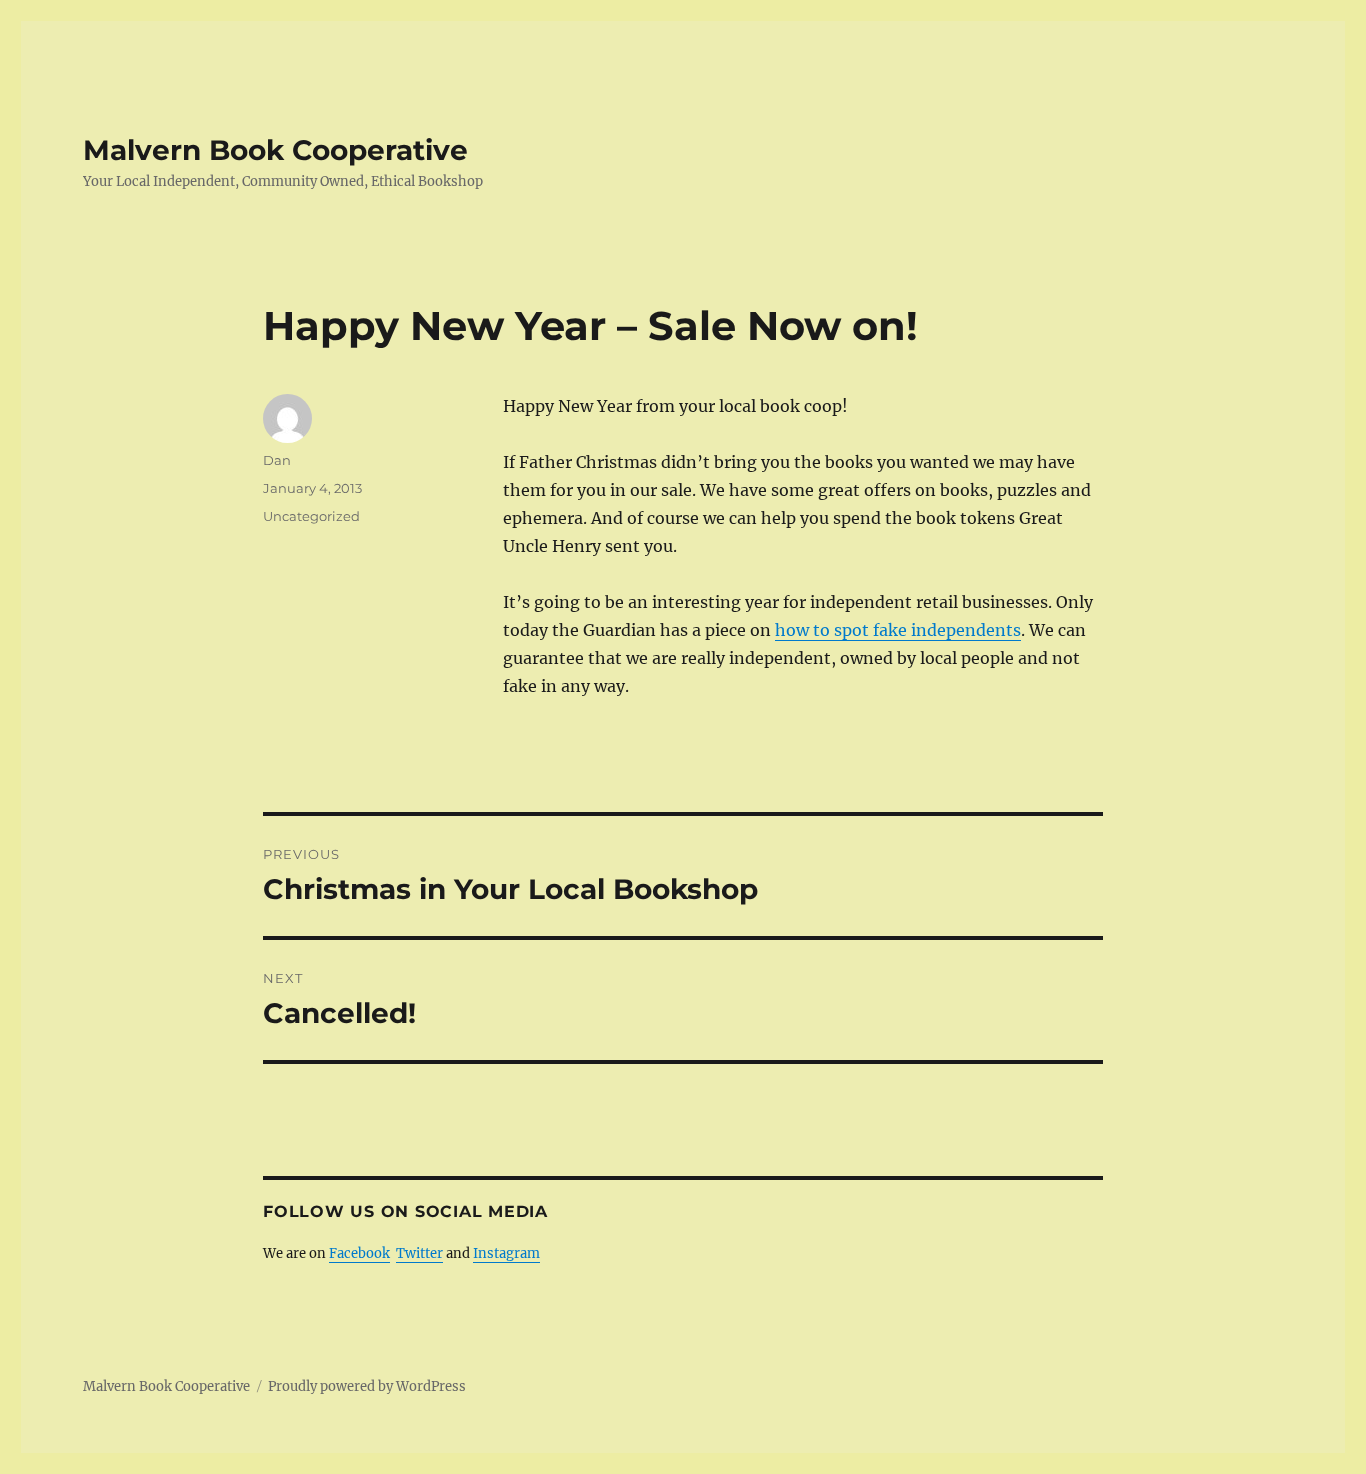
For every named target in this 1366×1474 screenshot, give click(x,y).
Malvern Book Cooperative (275, 150)
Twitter (419, 1253)
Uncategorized (311, 516)
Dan (277, 460)
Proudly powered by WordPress (367, 1386)
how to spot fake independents (898, 630)
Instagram (506, 1253)
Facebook (359, 1253)
